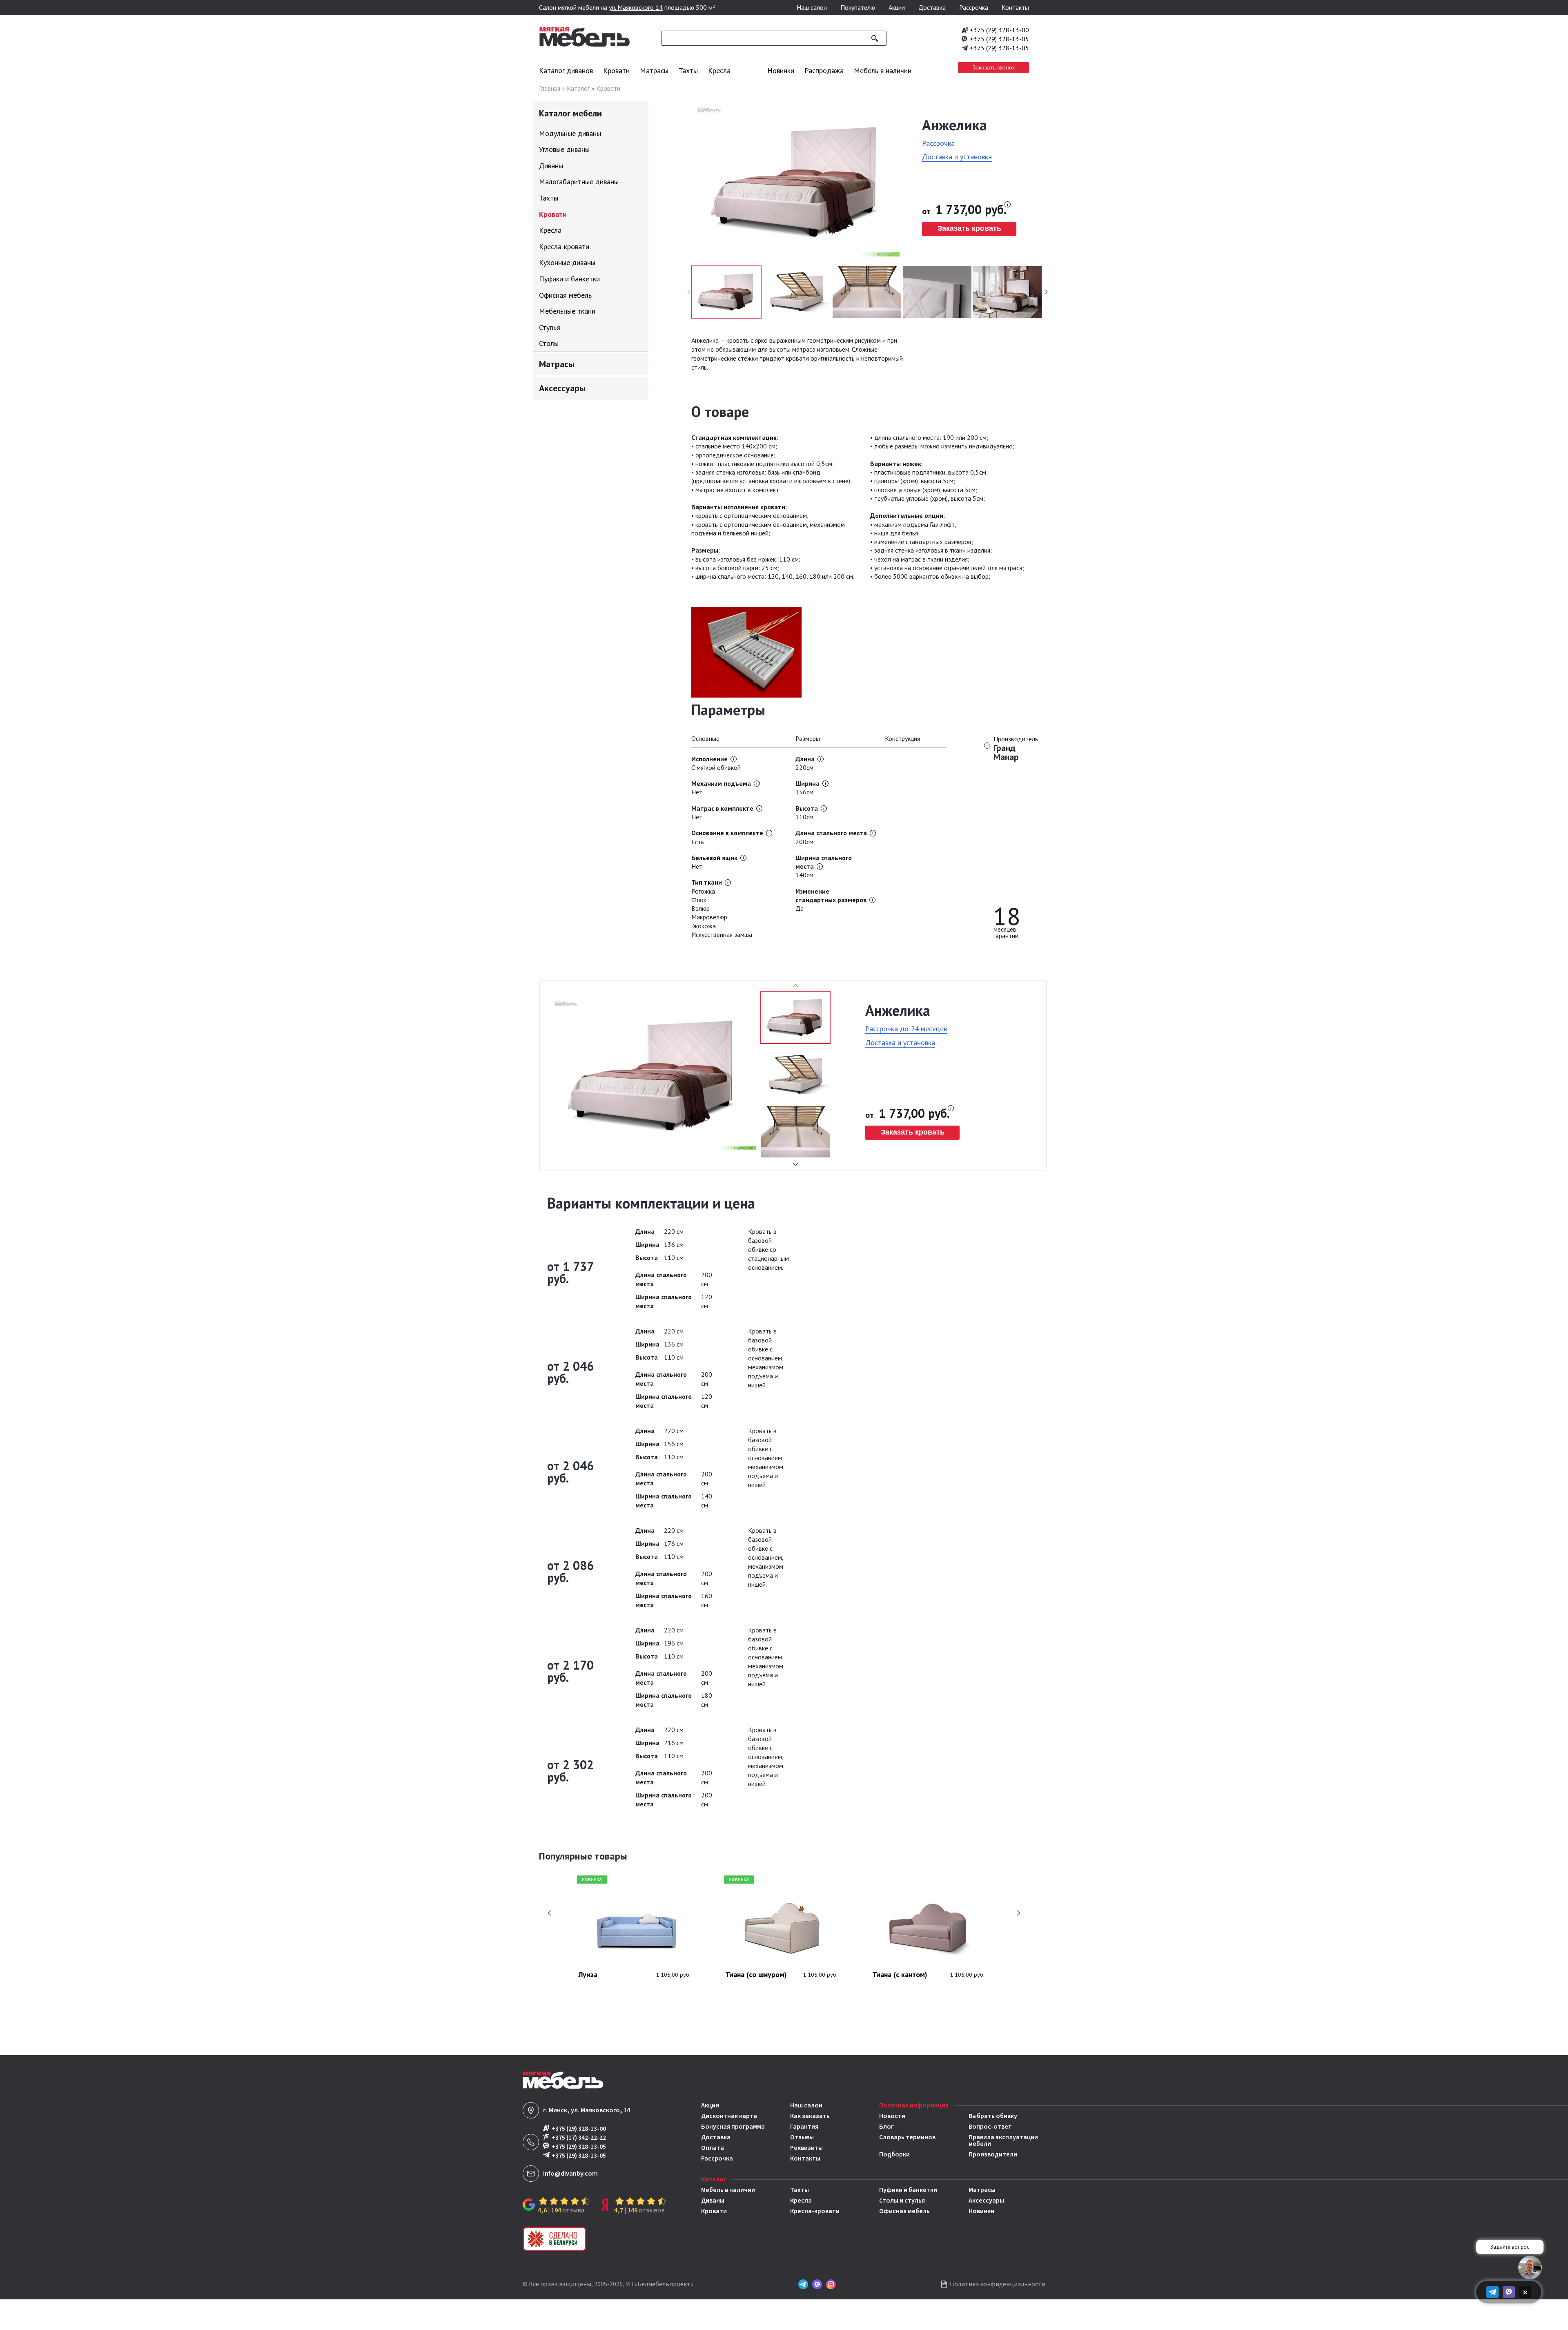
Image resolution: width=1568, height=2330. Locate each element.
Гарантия (804, 2127)
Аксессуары (986, 2201)
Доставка (932, 7)
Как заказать (810, 2116)
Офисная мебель (904, 2211)
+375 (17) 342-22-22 (579, 2137)
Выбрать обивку (993, 2116)
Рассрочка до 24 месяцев (906, 1029)
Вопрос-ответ (990, 2127)
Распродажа (824, 70)
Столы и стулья (902, 2201)
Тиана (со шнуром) (613, 1975)
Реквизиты (806, 2148)
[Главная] (585, 45)
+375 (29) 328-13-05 (999, 39)
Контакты (1015, 7)
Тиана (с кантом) (757, 1975)
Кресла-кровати (815, 2211)
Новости (892, 2116)
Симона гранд (899, 1975)
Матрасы (654, 70)
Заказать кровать (969, 228)
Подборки (894, 2154)
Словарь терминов (907, 2138)
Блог (886, 2127)
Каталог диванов (566, 70)
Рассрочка (974, 7)
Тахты (688, 70)
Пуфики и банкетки (908, 2190)
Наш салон (812, 7)
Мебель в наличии (883, 70)
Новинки (781, 70)
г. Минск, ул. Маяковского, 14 (587, 2110)
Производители (993, 2154)
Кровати (616, 70)
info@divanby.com (570, 2174)
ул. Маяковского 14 (636, 7)
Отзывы (802, 2137)
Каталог (578, 88)
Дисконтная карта (729, 2116)
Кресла (719, 70)
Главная (550, 88)
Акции (897, 7)
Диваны (713, 2201)
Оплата (713, 2148)
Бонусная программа (733, 2127)
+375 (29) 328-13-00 (999, 30)
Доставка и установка (957, 157)
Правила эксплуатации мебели (1003, 2140)
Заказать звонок (993, 67)
